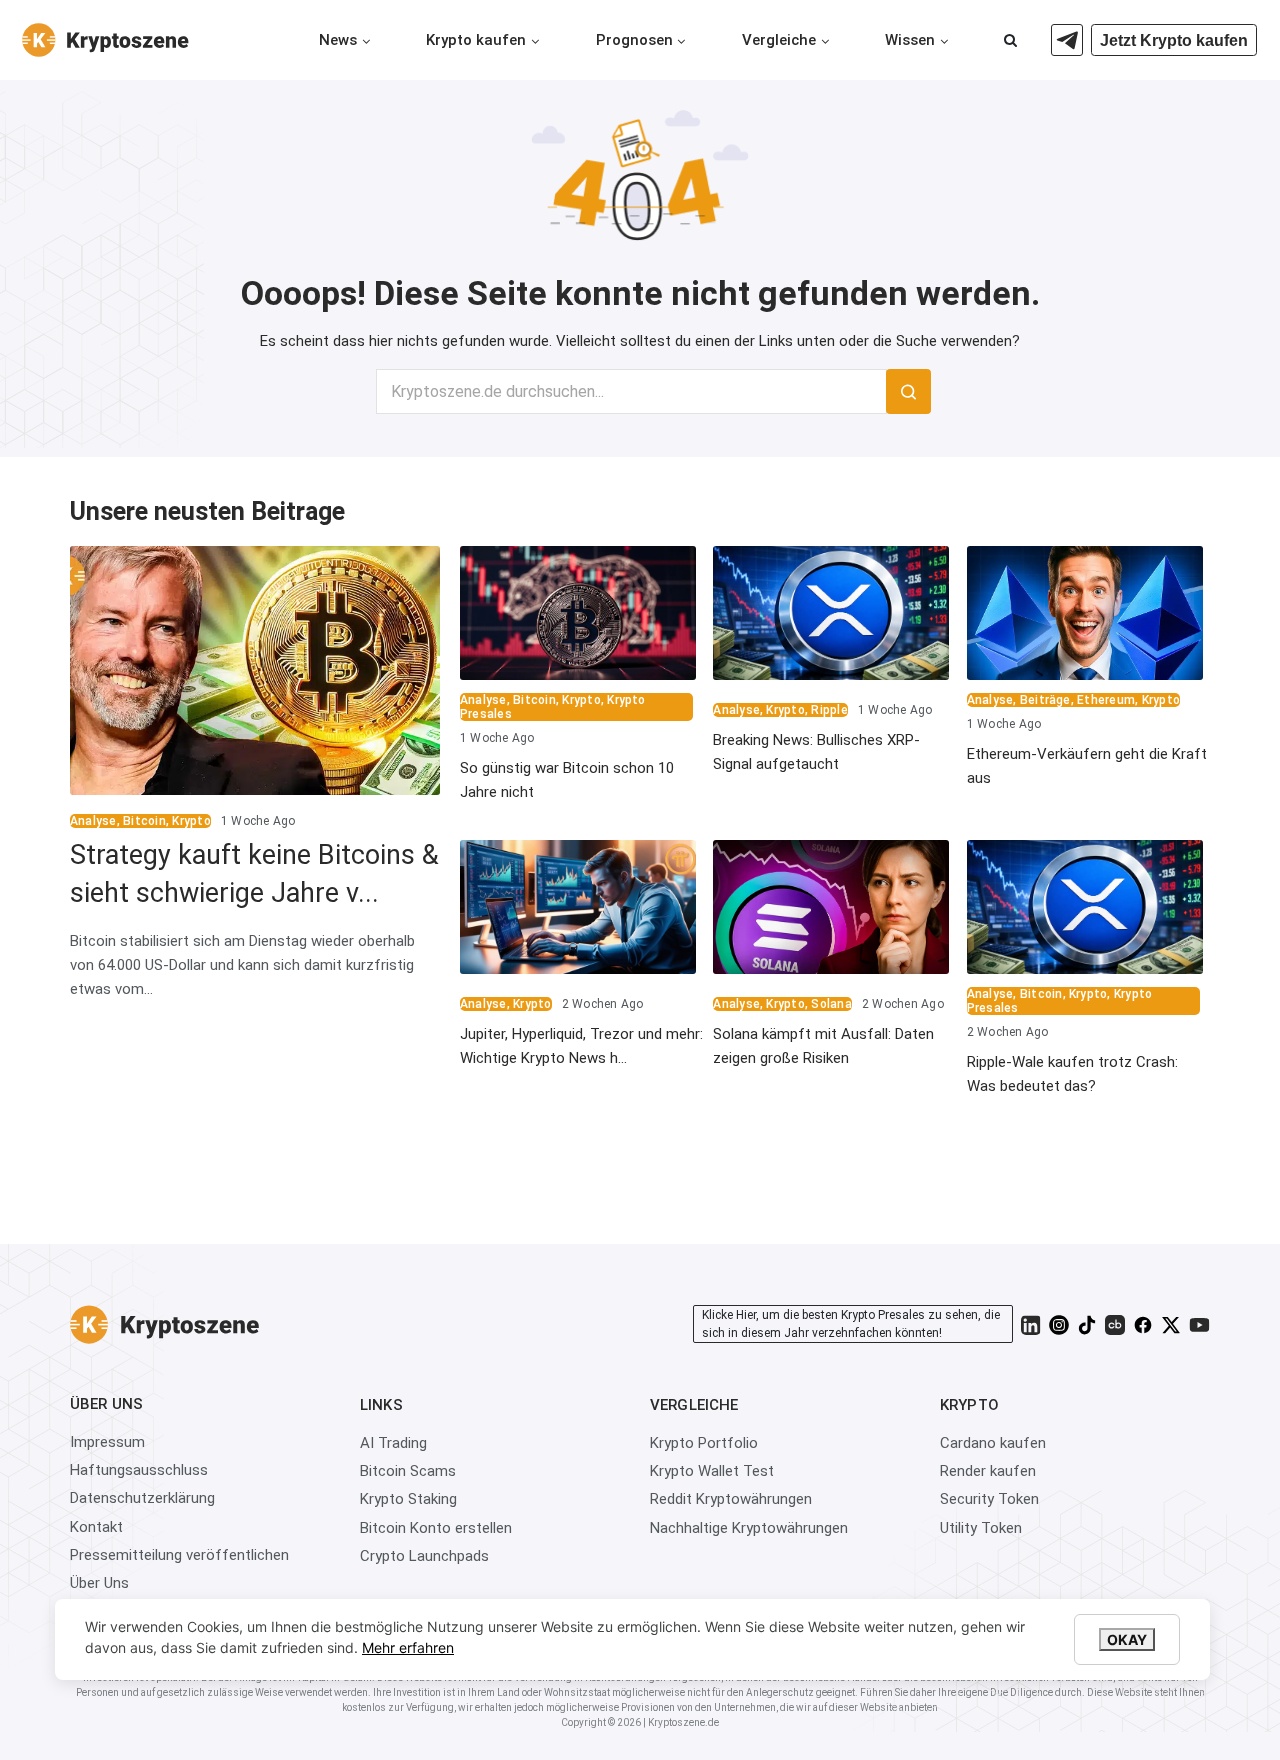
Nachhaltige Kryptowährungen (749, 1528)
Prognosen (634, 40)
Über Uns (99, 1583)
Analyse (93, 821)
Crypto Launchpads (424, 1556)
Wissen (910, 40)
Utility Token (981, 1528)
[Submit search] (908, 391)
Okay (1127, 1639)
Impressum (107, 1442)
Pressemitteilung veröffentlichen (179, 1555)
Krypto (191, 821)
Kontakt (96, 1527)
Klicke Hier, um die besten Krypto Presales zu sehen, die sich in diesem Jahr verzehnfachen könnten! (851, 1324)
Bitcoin (144, 821)
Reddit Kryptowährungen (731, 1499)
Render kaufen (988, 1471)
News (338, 40)
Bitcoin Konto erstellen (436, 1528)
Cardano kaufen (993, 1443)
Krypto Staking (408, 1499)
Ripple (829, 710)
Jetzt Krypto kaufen (1174, 40)
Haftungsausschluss (139, 1470)
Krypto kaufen (476, 40)
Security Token (989, 1499)
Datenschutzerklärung (142, 1498)
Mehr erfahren (408, 1647)
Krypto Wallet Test (712, 1471)
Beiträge (1045, 700)
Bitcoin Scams (408, 1471)
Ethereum (1106, 700)
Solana (831, 1004)
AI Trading (393, 1443)
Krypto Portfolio (704, 1443)
